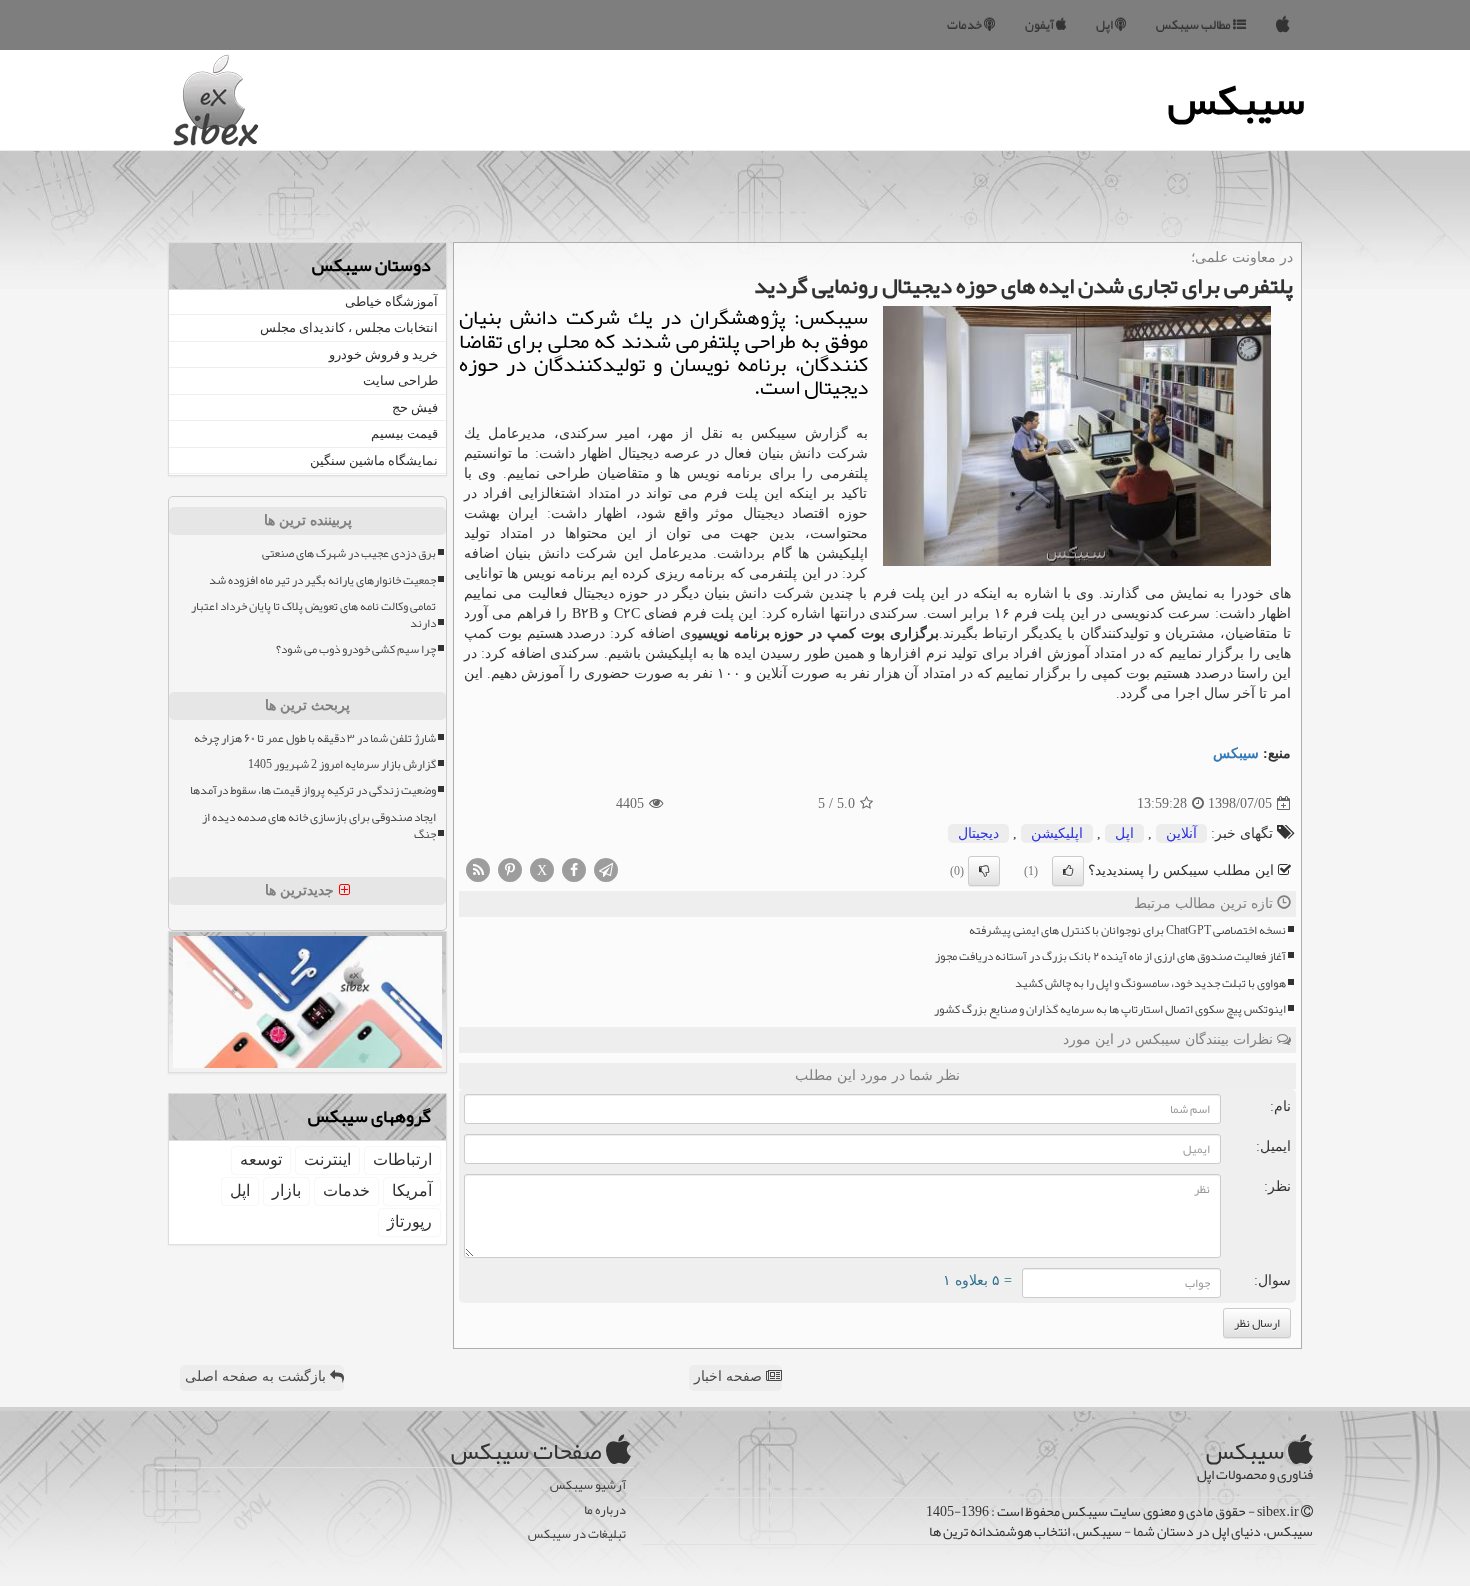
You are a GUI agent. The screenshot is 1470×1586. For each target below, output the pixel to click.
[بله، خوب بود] (1068, 871)
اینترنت (327, 1159)
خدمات (965, 25)
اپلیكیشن (1057, 833)
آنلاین (1181, 833)
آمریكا (412, 1190)
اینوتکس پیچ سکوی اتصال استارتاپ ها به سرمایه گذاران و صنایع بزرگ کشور (1110, 1009)
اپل (1105, 25)
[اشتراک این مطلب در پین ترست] (510, 868)
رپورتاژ (409, 1221)
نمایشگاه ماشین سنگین (374, 460)
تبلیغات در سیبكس (577, 1534)
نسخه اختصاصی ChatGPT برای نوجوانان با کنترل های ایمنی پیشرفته (1127, 930)
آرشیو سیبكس (588, 1485)
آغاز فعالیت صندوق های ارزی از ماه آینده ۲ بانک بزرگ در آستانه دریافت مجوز (1110, 956)
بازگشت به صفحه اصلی (257, 1376)
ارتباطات (402, 1159)
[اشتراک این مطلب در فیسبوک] (574, 868)
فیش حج (415, 407)
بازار (286, 1190)
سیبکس (1236, 100)
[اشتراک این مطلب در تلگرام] (606, 868)
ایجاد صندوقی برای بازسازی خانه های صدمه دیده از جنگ (319, 826)
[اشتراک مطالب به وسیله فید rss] (478, 868)
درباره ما (605, 1510)
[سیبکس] (1283, 25)
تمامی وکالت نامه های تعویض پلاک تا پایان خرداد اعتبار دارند (313, 615)
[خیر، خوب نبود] (984, 871)
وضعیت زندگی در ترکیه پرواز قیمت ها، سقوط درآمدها (313, 790)
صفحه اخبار (730, 1376)
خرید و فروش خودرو (383, 354)
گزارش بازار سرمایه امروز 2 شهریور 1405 (342, 764)
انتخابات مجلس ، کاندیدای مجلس (349, 327)
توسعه (261, 1159)
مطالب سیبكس (1194, 25)
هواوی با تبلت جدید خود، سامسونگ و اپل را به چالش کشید (1150, 983)
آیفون (1040, 25)
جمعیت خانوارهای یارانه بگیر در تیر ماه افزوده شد (322, 580)
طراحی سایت (400, 380)
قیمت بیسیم (404, 433)
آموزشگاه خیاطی (391, 301)
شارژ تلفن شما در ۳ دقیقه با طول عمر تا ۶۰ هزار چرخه (315, 738)
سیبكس (1236, 753)
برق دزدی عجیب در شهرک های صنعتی (349, 553)
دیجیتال (978, 833)
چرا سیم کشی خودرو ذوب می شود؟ (356, 649)
